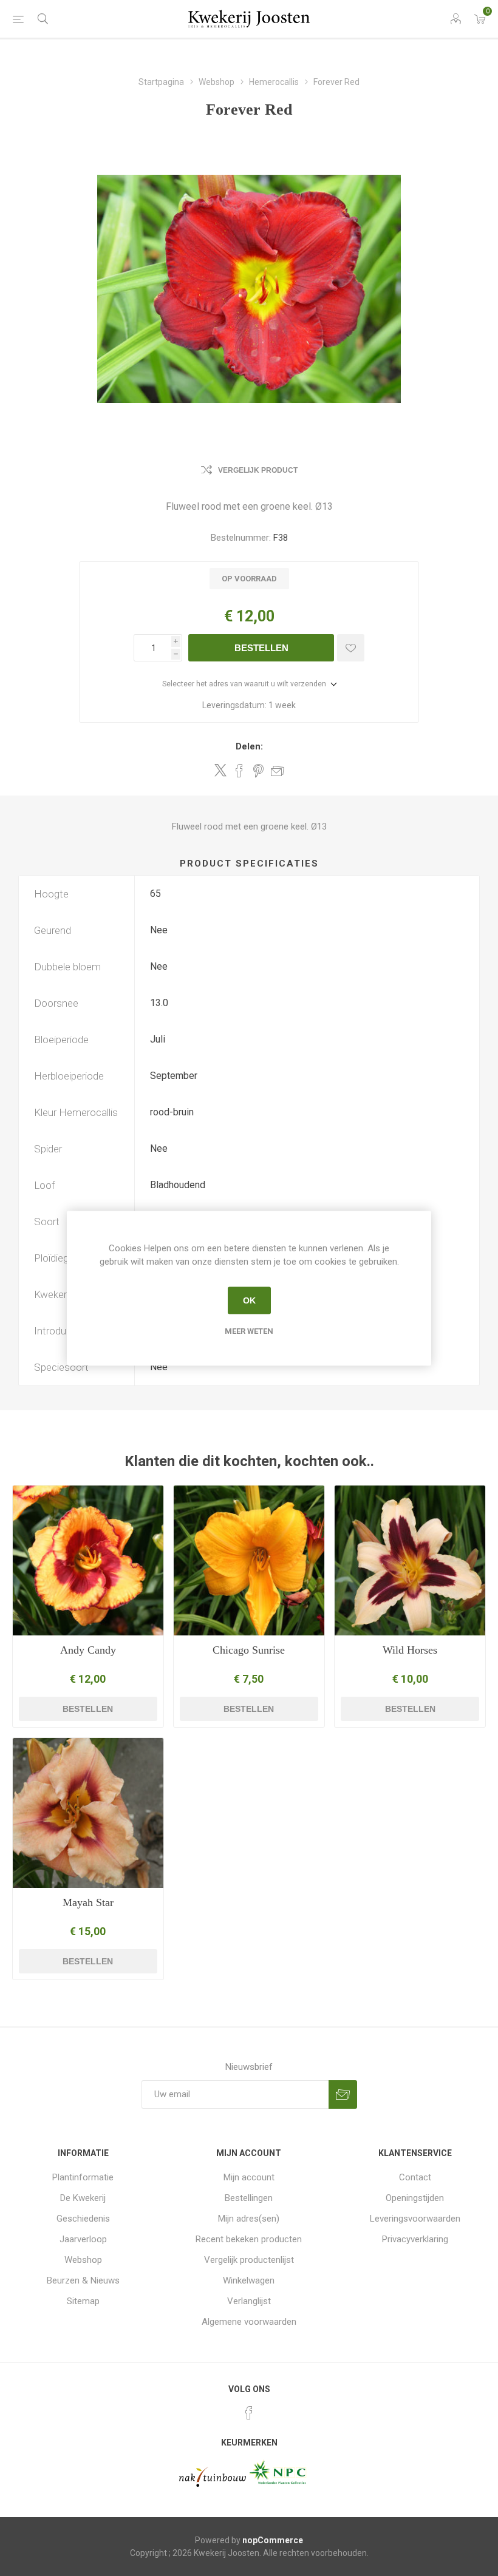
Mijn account (249, 2177)
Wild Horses (410, 1650)
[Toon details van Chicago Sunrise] (249, 1561)
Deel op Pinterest (258, 771)
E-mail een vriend (278, 771)
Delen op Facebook (239, 771)
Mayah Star (88, 1902)
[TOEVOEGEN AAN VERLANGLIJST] (351, 648)
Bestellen (261, 648)
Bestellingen (249, 2198)
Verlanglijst (249, 2301)
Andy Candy (88, 1650)
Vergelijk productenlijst (249, 2260)
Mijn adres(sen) (249, 2219)
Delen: (249, 746)
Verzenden (343, 2094)
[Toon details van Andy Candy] (88, 1561)
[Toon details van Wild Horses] (410, 1561)
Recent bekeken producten (249, 2239)
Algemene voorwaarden (249, 2322)
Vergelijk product (258, 470)
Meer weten (249, 1330)
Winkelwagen (249, 2280)
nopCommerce (273, 2540)
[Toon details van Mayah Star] (88, 1813)
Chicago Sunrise (249, 1650)
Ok (249, 1300)
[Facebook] (249, 2413)
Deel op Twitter (220, 770)
